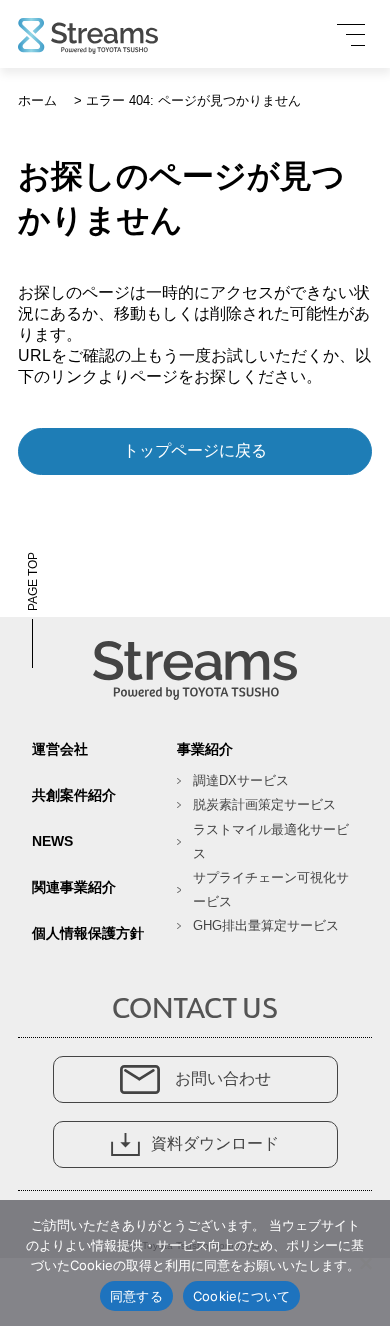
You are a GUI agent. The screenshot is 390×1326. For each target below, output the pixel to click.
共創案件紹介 (74, 795)
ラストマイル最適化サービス (271, 841)
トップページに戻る (195, 450)
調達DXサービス (241, 780)
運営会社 (60, 749)
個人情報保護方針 (88, 933)
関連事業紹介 (74, 887)
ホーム (37, 100)
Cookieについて (242, 1296)
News (52, 841)
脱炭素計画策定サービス (264, 804)
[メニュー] (351, 35)
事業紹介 (205, 749)
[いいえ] (365, 1263)
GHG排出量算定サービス (266, 925)
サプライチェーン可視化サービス (271, 889)
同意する (136, 1296)
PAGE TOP (33, 581)
